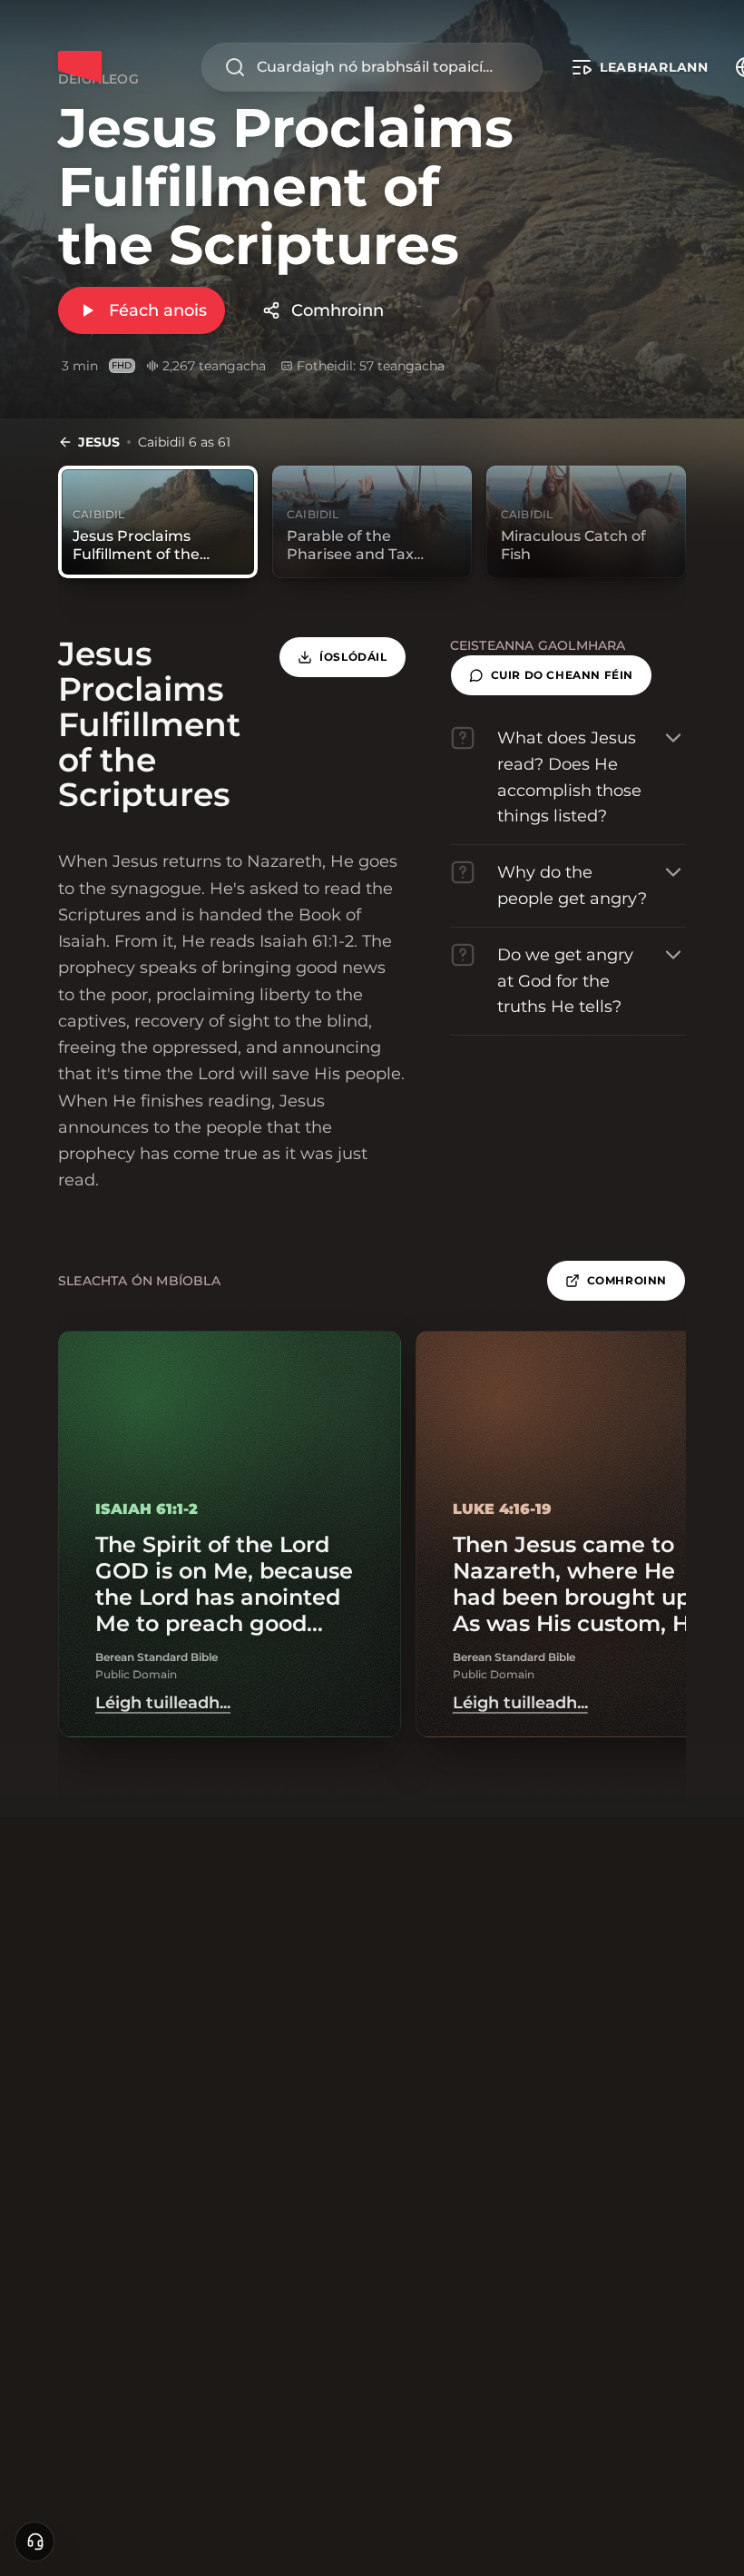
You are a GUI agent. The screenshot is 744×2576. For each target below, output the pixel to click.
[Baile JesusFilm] (80, 67)
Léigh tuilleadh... (163, 1703)
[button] (551, 675)
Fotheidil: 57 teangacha (371, 366)
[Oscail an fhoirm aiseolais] (34, 2542)
